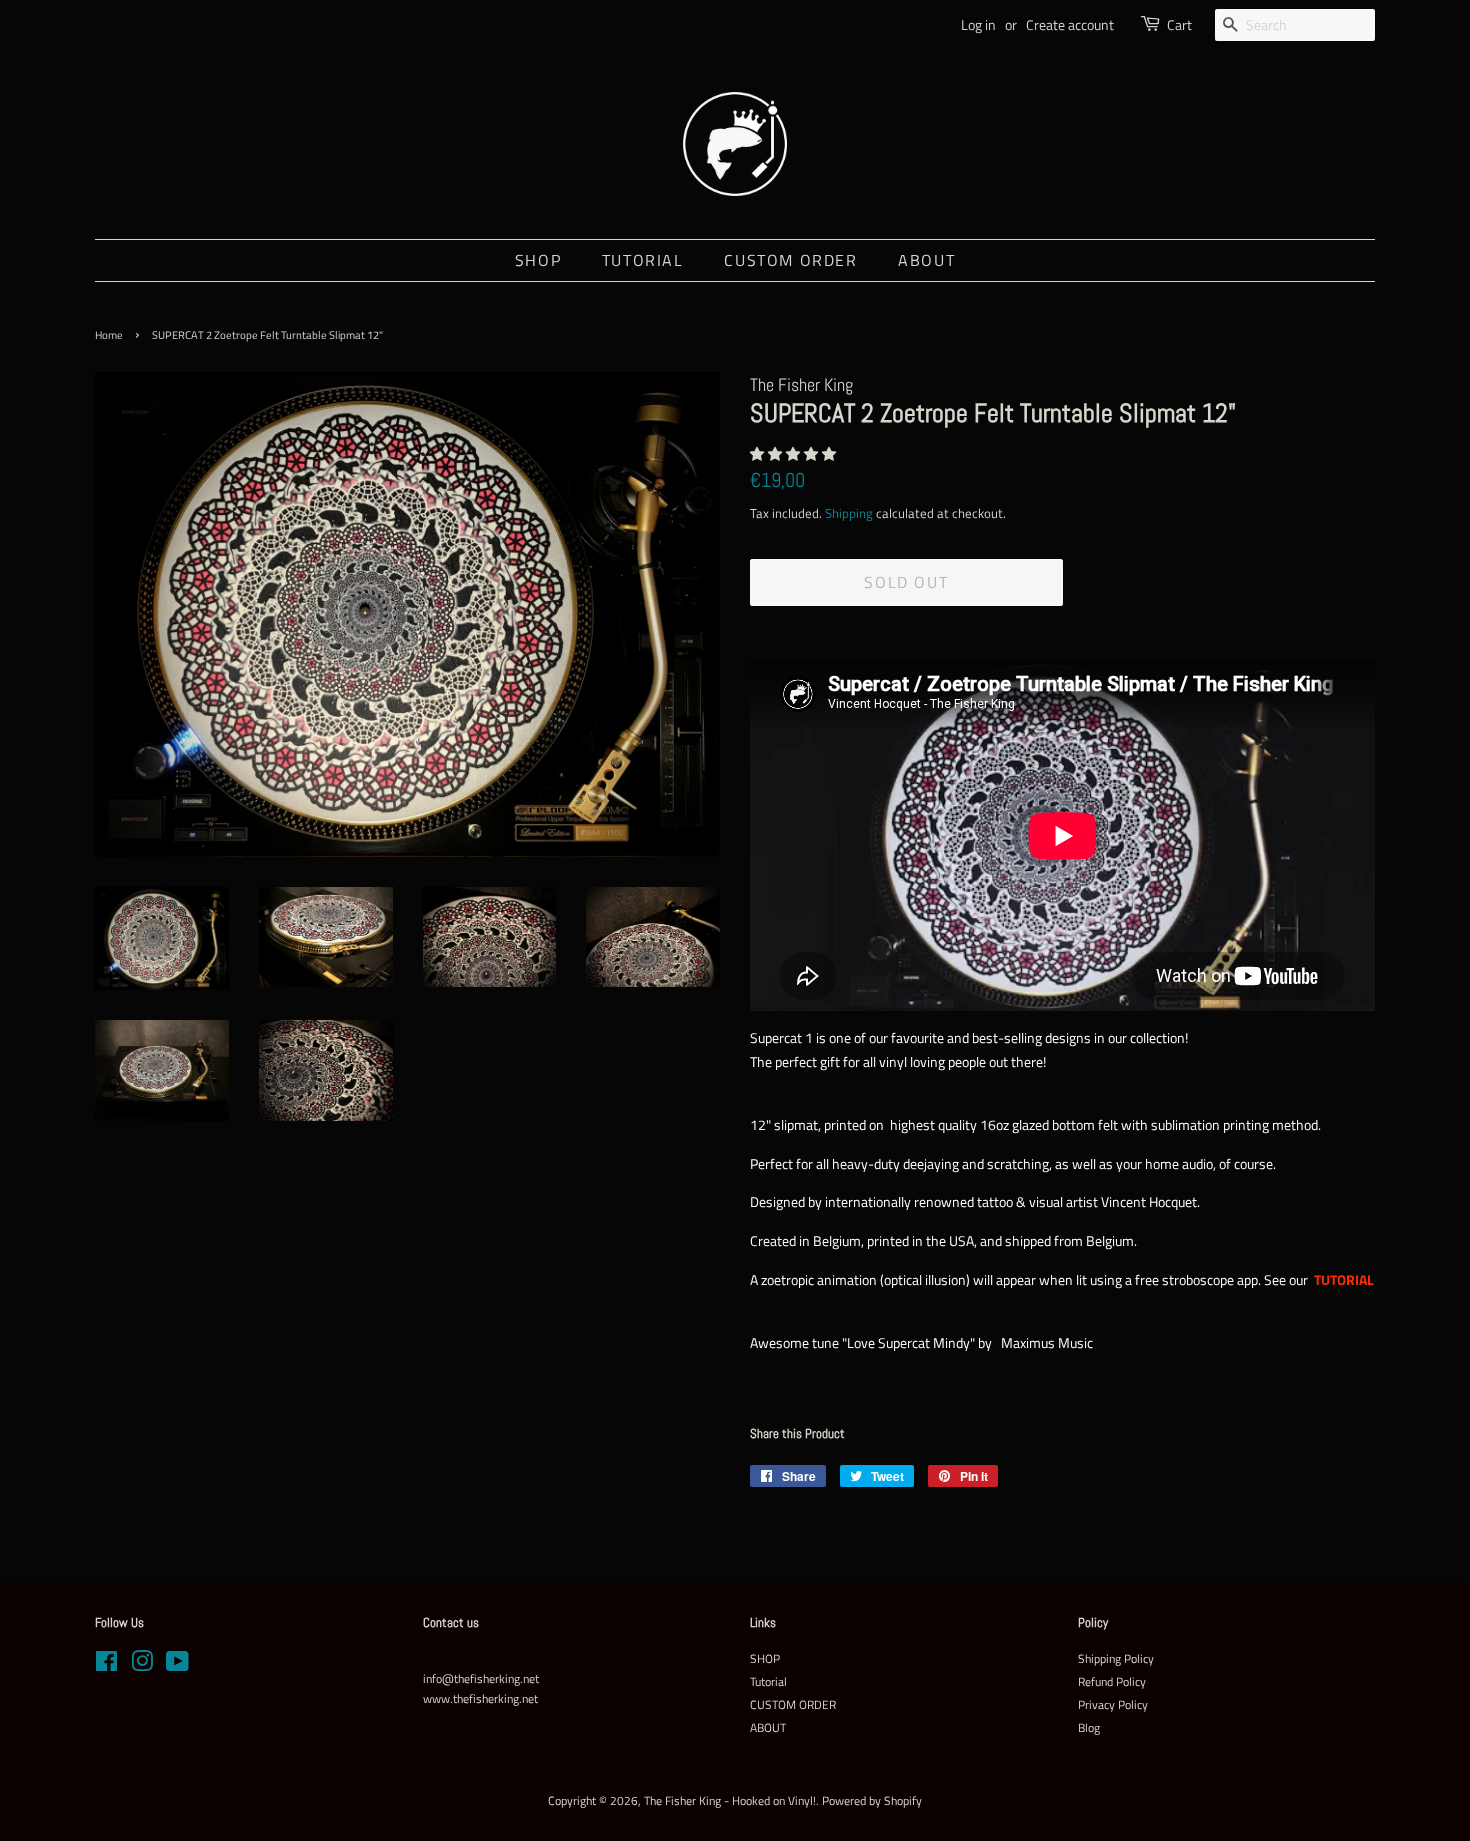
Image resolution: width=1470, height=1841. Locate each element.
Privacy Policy (1113, 1705)
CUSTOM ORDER (790, 260)
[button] (794, 453)
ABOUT (926, 260)
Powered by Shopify (872, 1801)
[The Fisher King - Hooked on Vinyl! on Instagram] (142, 1666)
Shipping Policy (1116, 1659)
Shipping (849, 513)
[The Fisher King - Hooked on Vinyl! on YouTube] (177, 1666)
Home (109, 335)
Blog (1089, 1728)
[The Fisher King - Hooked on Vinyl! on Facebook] (106, 1666)
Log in (978, 24)
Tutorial (643, 260)
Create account (1070, 24)
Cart (1179, 24)
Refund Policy (1112, 1682)
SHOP (538, 260)
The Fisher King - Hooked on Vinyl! (730, 1801)
